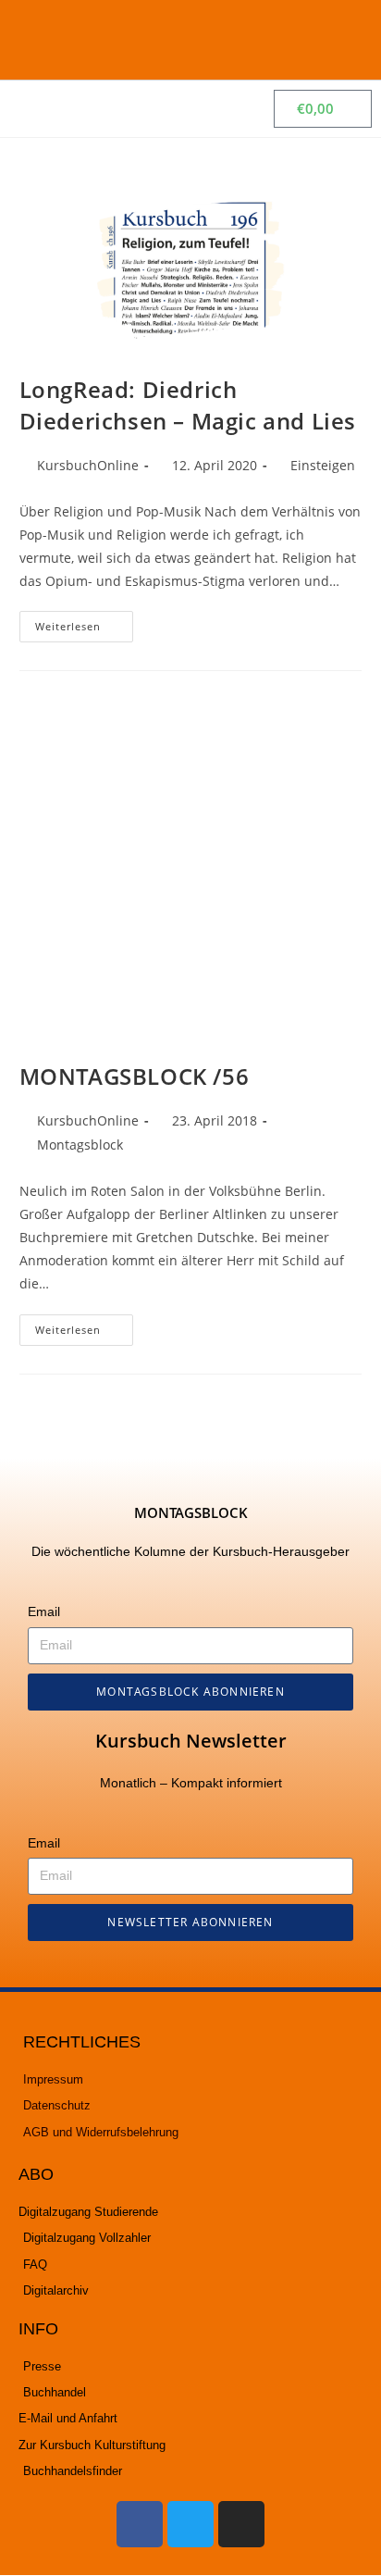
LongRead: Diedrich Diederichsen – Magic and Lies (188, 405)
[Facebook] (140, 2524)
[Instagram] (241, 2524)
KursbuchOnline (88, 465)
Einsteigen (323, 465)
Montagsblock (80, 1145)
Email (44, 1612)
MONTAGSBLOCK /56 (135, 1076)
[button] (345, 39)
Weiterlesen (84, 622)
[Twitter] (190, 2524)
